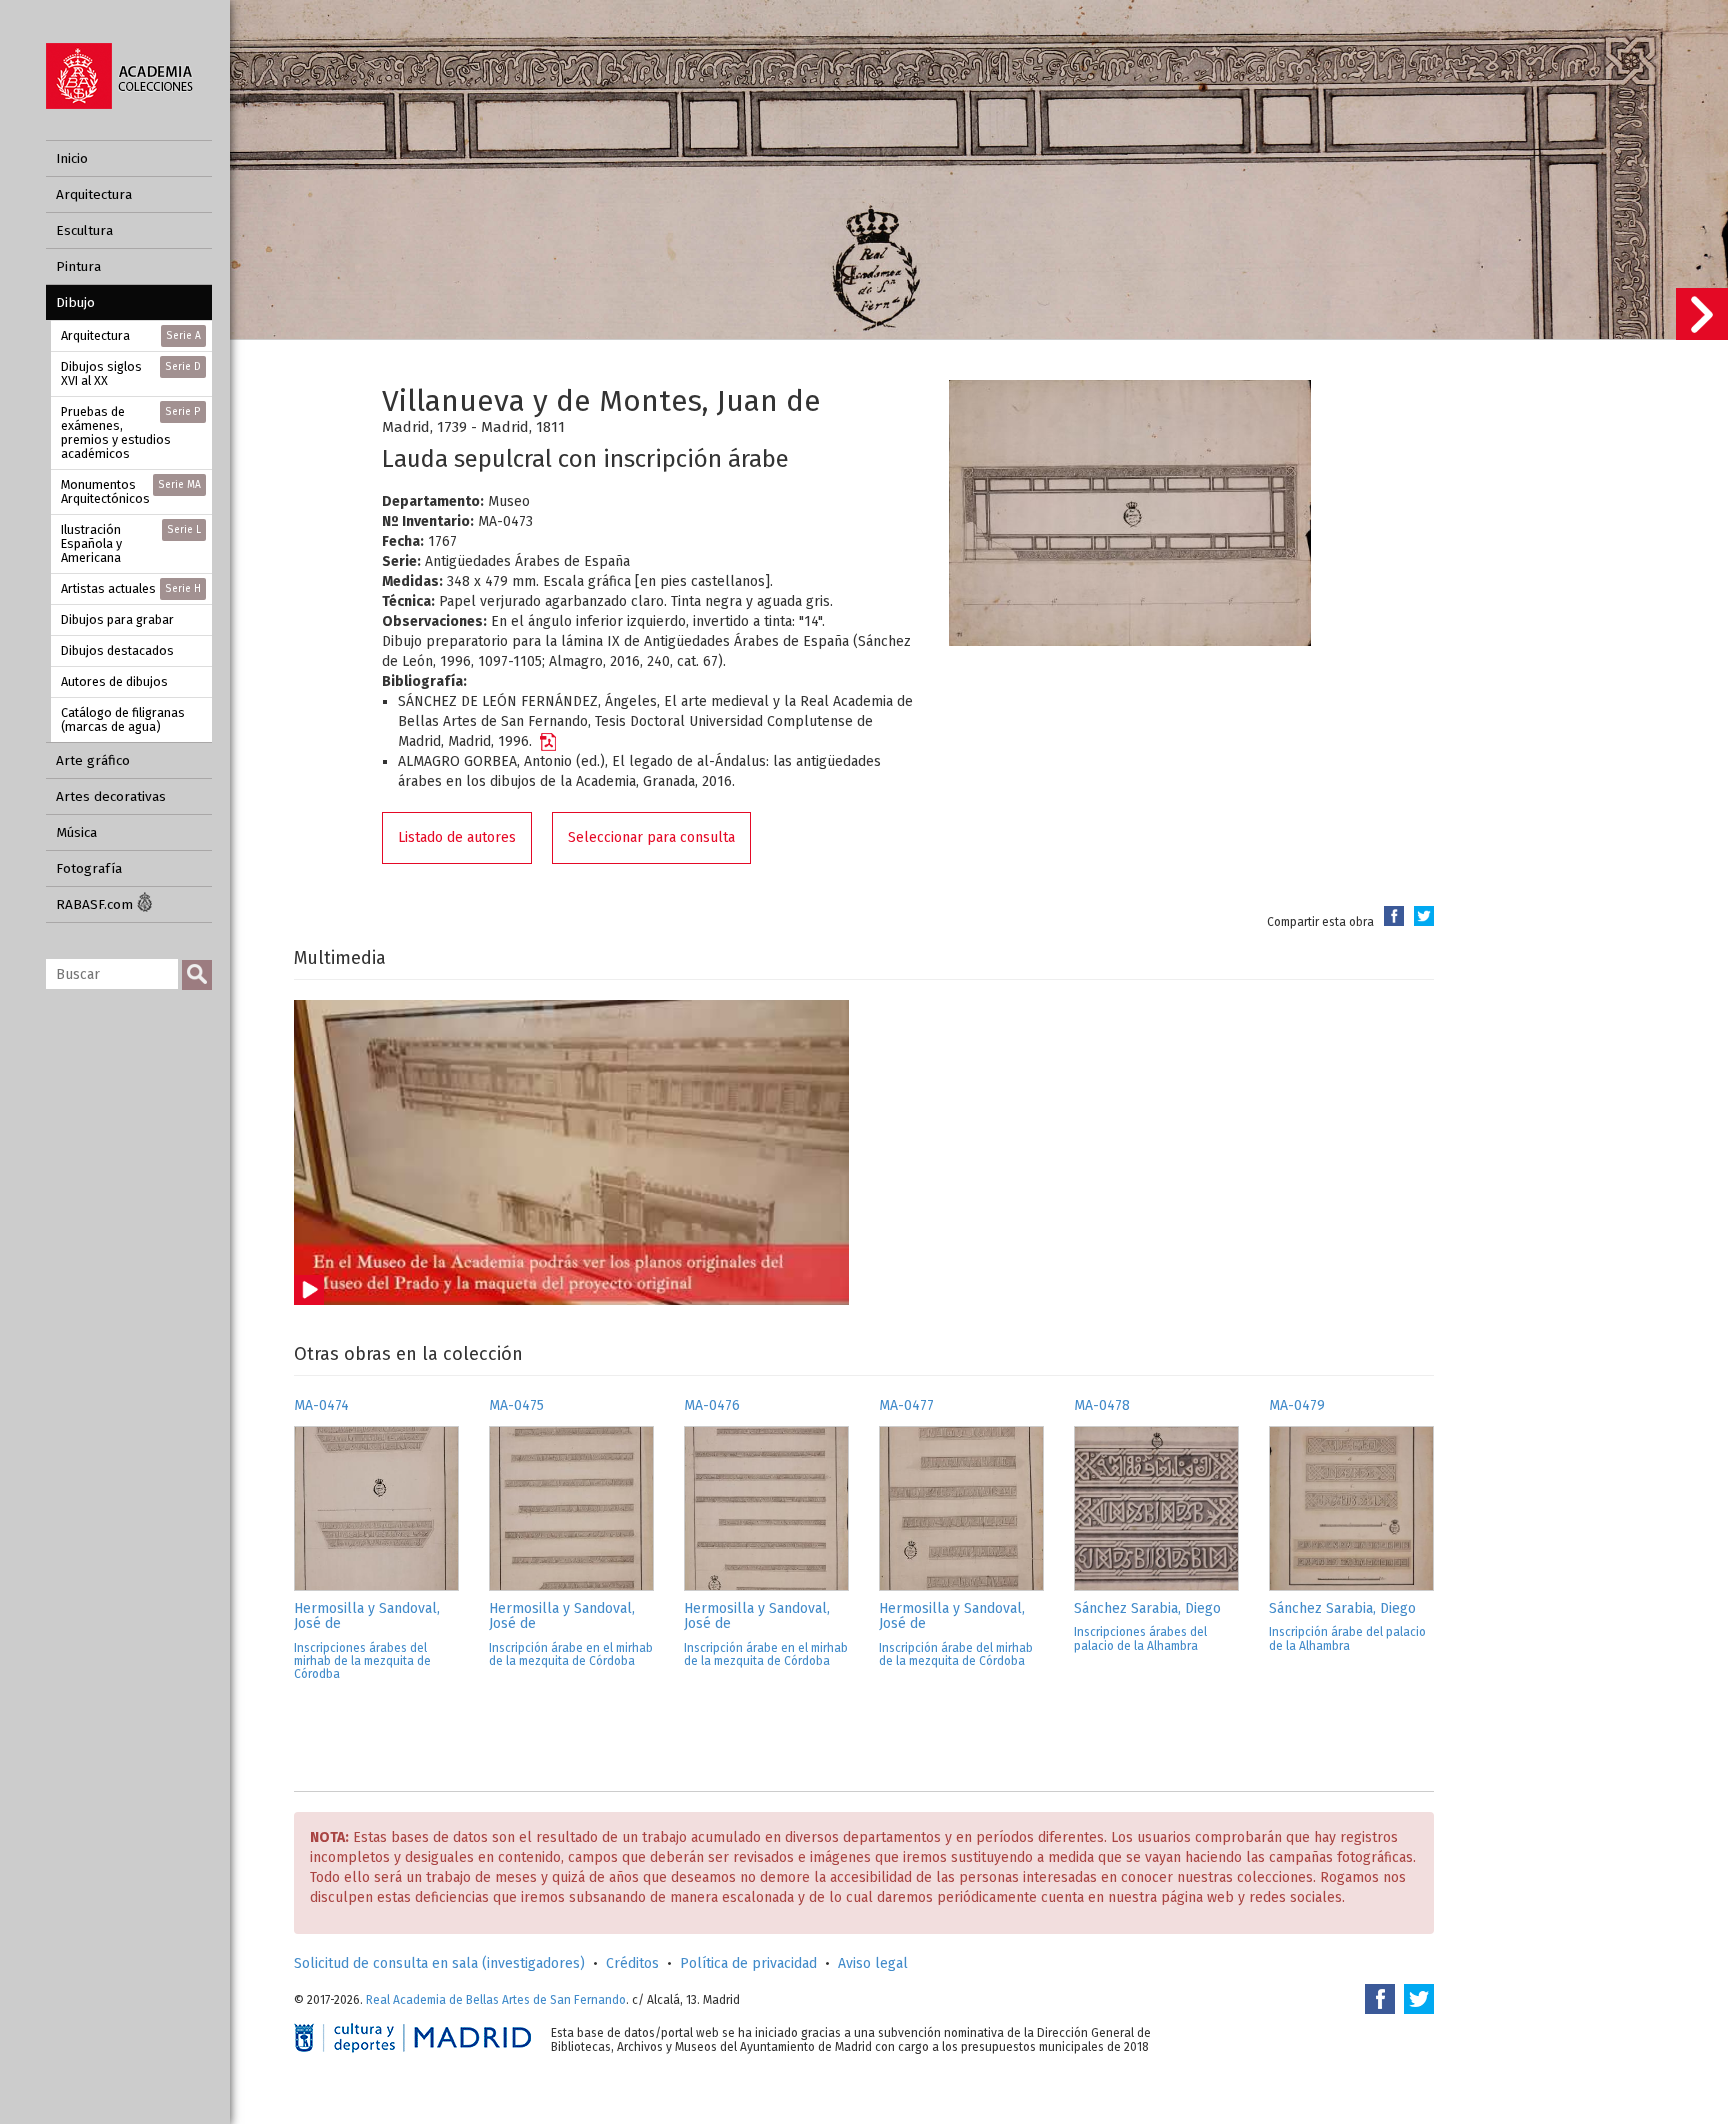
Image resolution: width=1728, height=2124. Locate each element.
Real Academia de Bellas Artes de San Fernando (496, 2000)
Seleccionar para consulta (651, 837)
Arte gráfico (93, 760)
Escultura (84, 230)
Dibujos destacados (117, 650)
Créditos (632, 1963)
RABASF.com (96, 904)
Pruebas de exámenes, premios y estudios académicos (131, 432)
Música (76, 832)
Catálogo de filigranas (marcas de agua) (123, 719)
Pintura (78, 266)
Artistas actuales (131, 588)
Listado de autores (457, 837)
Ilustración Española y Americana (131, 543)
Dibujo (75, 302)
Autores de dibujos (114, 681)
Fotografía (89, 868)
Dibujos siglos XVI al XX (131, 373)
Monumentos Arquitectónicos (131, 491)
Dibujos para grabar (117, 619)
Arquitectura (94, 194)
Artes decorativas (111, 796)
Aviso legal (873, 1963)
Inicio (72, 158)
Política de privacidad (748, 1963)
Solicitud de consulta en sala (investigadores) (439, 1963)
